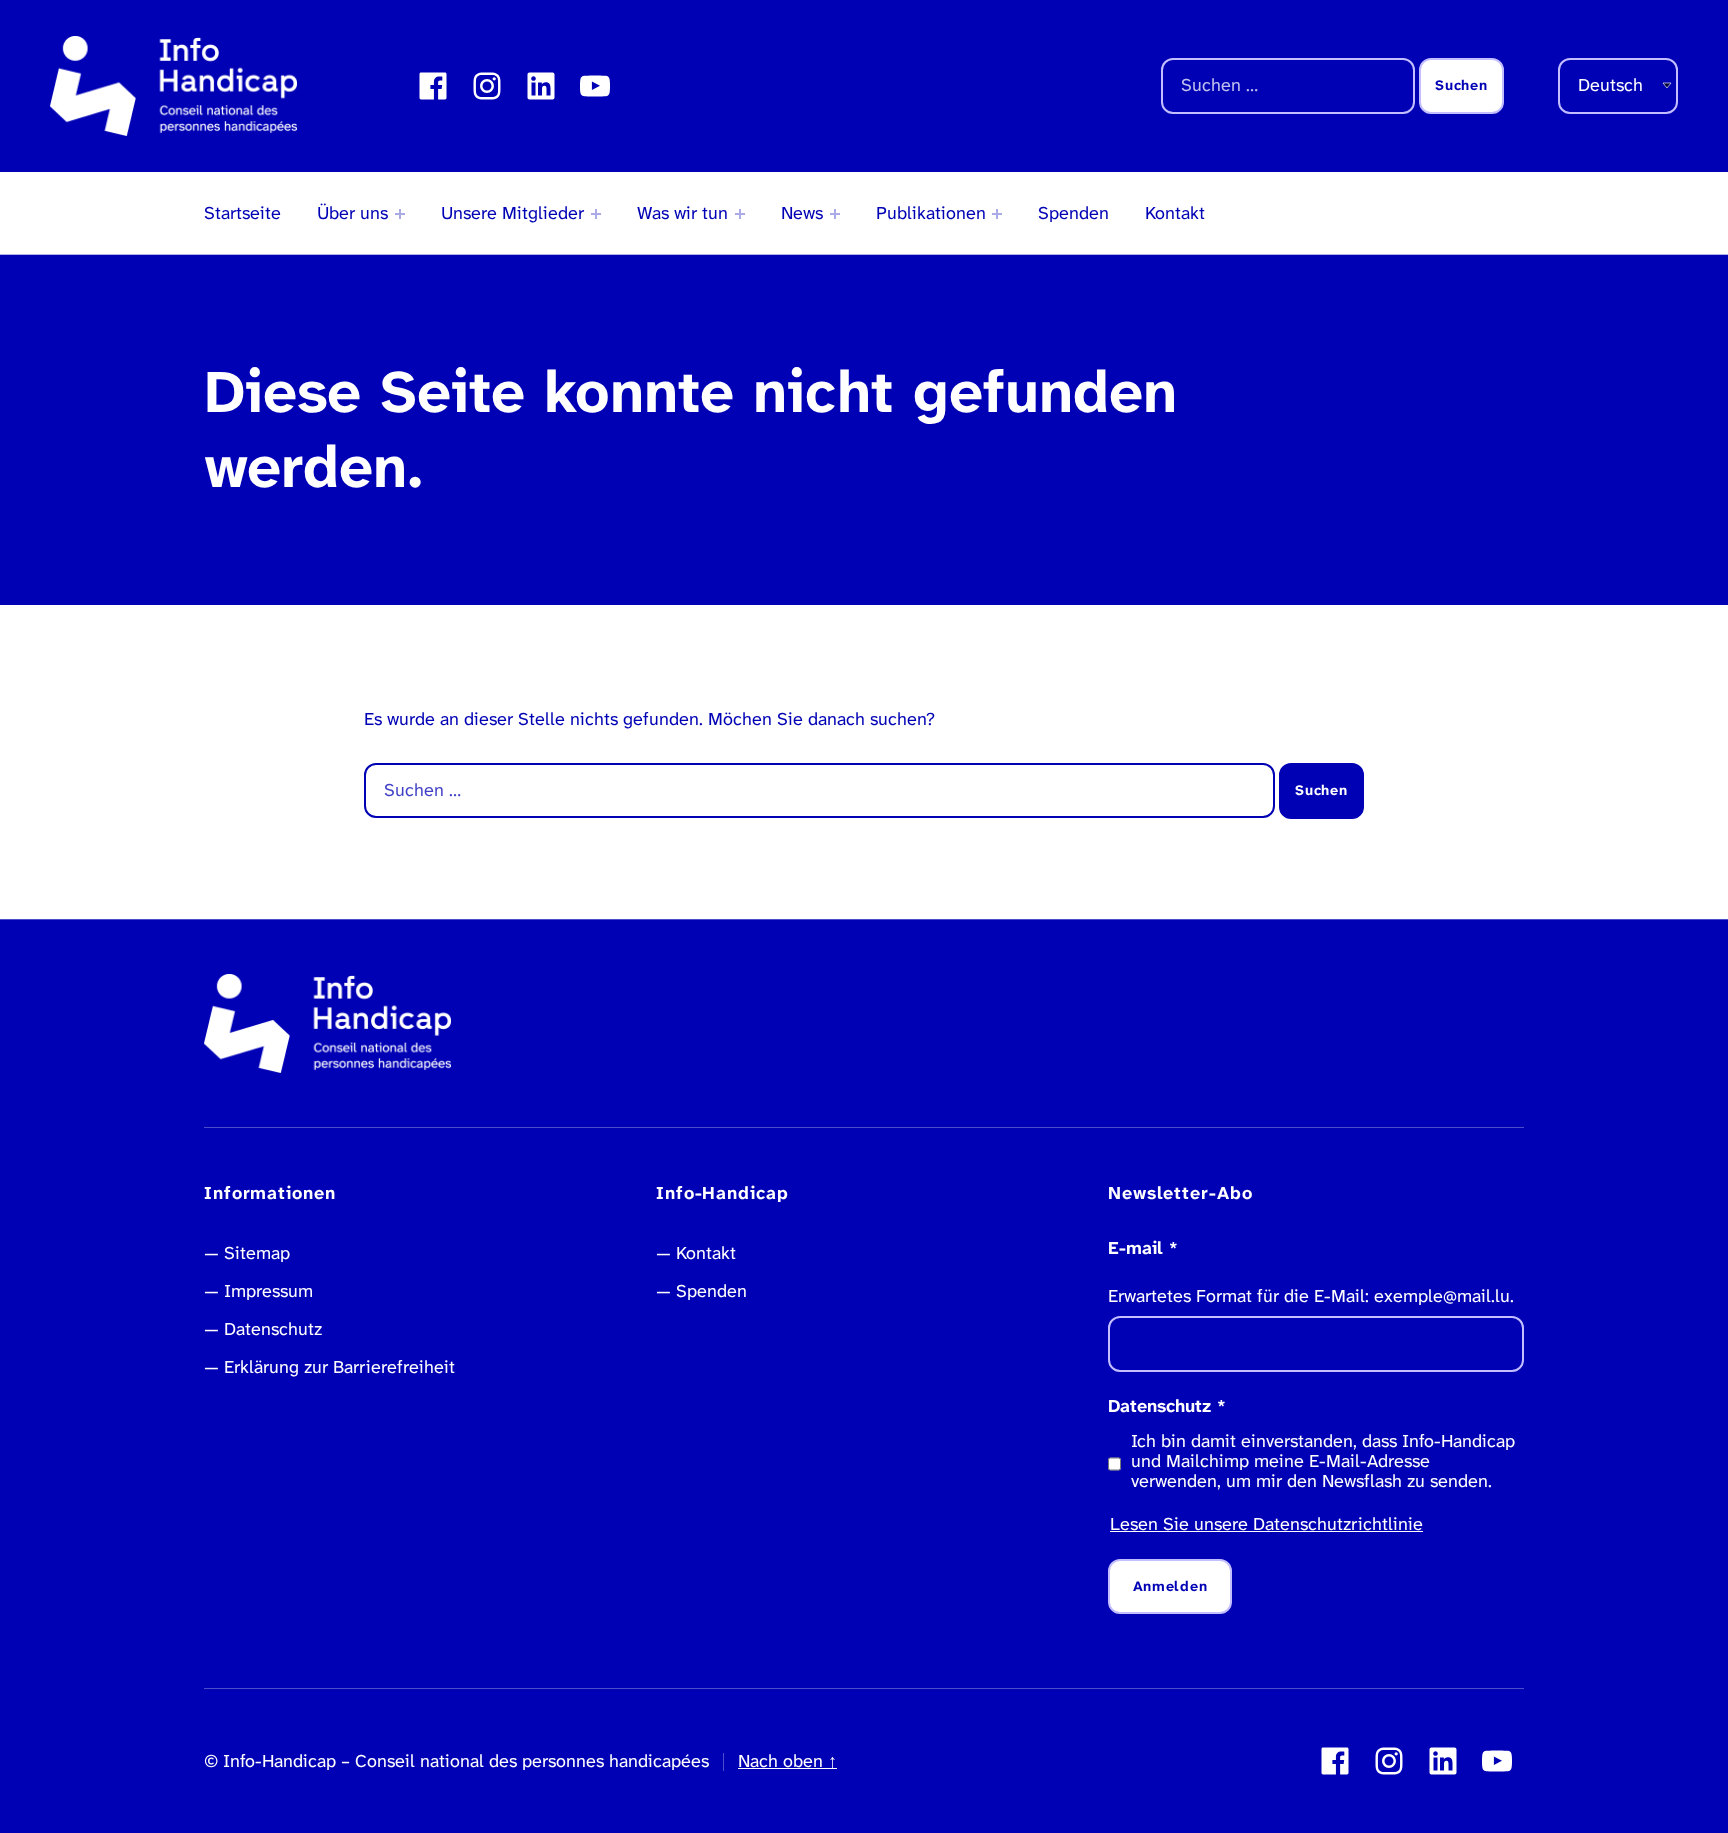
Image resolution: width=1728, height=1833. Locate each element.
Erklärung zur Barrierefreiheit (339, 1367)
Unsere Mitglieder (512, 213)
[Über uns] (400, 214)
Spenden (1073, 213)
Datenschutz (273, 1329)
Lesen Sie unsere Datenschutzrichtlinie (1266, 1524)
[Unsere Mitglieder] (596, 214)
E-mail (1143, 1248)
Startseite (242, 213)
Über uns (352, 213)
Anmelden (1170, 1586)
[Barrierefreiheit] (740, 214)
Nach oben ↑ (787, 1761)
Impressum (268, 1291)
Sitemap (257, 1253)
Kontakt (1175, 213)
